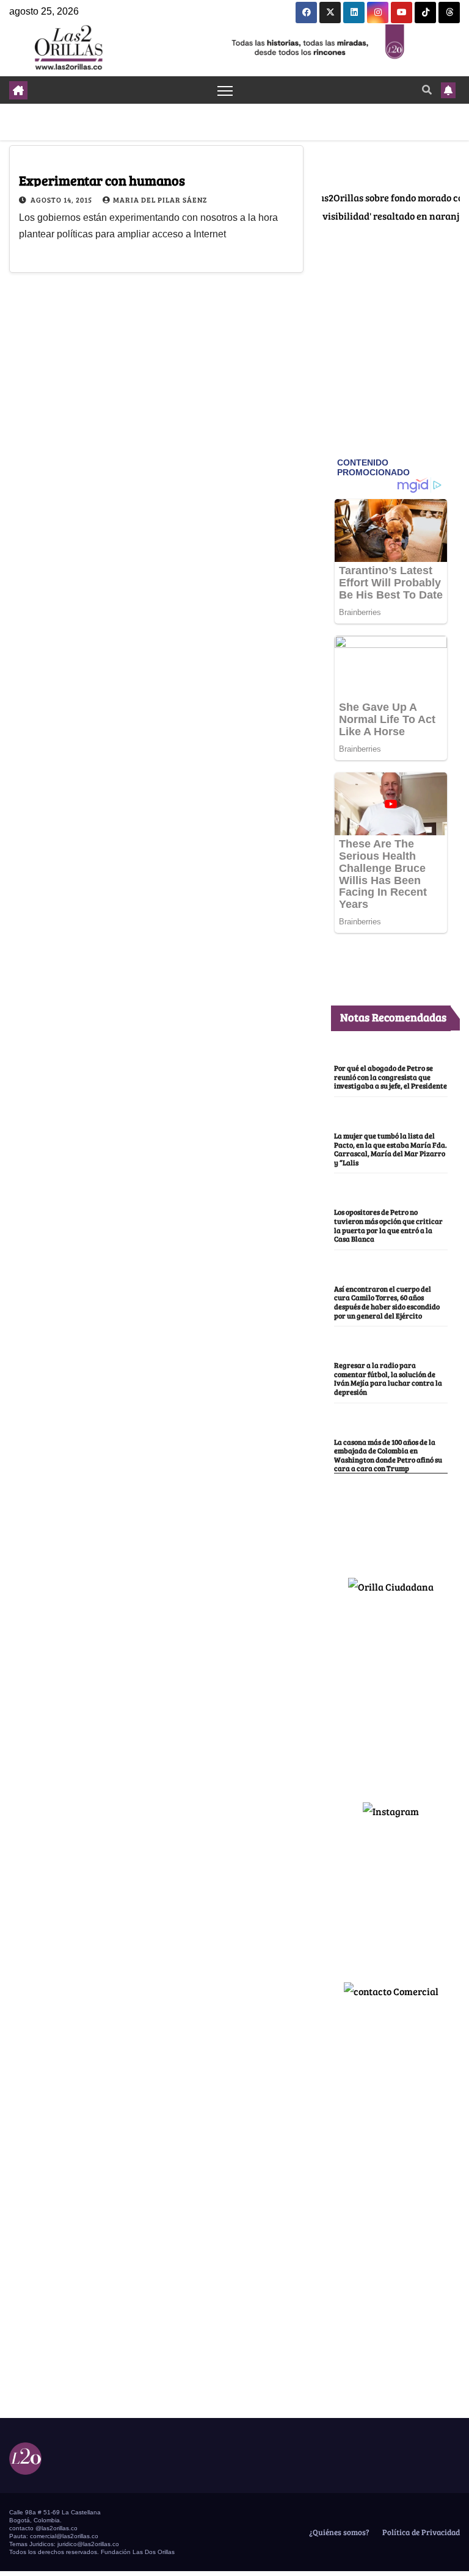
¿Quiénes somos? (338, 2532)
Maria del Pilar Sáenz (160, 200)
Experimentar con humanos (102, 180)
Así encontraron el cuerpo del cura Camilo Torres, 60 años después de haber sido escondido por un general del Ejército (387, 1302)
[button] (427, 89)
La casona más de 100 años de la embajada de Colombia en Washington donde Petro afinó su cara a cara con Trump (388, 1455)
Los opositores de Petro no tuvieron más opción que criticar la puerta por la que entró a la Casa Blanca (388, 1225)
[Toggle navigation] (225, 90)
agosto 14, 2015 (62, 200)
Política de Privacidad (420, 2532)
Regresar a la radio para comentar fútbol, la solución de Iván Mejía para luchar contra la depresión (388, 1378)
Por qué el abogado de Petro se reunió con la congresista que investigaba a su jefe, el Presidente (391, 1077)
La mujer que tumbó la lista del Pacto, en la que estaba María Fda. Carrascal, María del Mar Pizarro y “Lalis (391, 1149)
